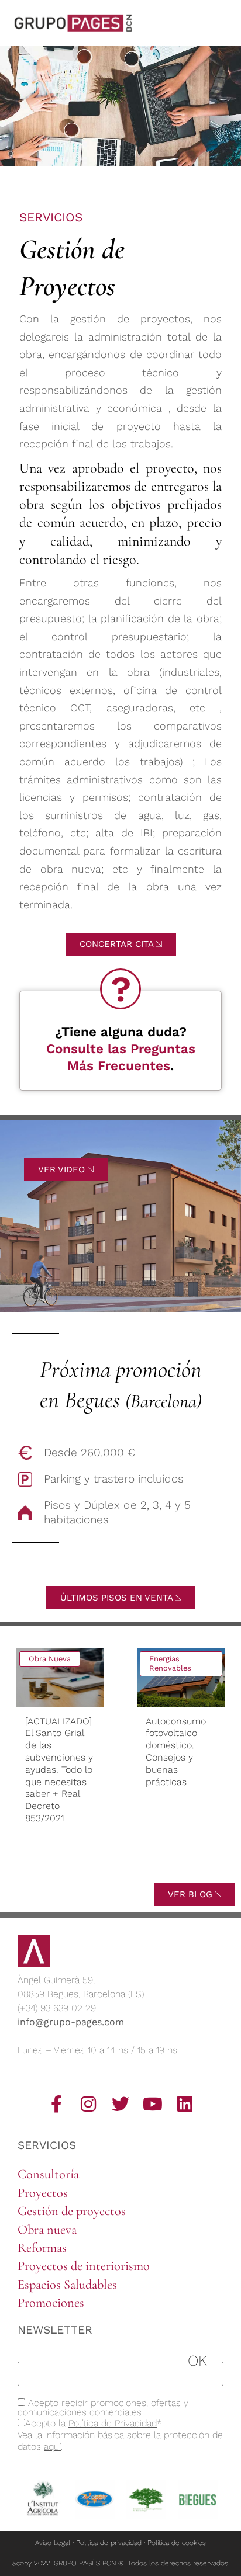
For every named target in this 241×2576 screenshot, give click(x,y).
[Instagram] (88, 2104)
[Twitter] (120, 2104)
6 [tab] (127, 1863)
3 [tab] (88, 1863)
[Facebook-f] (56, 2104)
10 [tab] (178, 1863)
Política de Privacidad (113, 2423)
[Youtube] (153, 2104)
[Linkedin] (185, 2104)
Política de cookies (177, 2543)
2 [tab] (75, 1875)
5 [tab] (114, 1863)
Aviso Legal (53, 2543)
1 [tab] (63, 1863)
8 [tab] (153, 1863)
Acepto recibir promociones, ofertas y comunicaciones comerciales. (103, 2408)
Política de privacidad (109, 2543)
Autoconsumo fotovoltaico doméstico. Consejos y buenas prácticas (104, 1752)
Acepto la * (93, 2424)
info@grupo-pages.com (71, 2022)
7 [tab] (140, 1863)
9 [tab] (166, 1863)
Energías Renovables (98, 1664)
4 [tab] (101, 1863)
